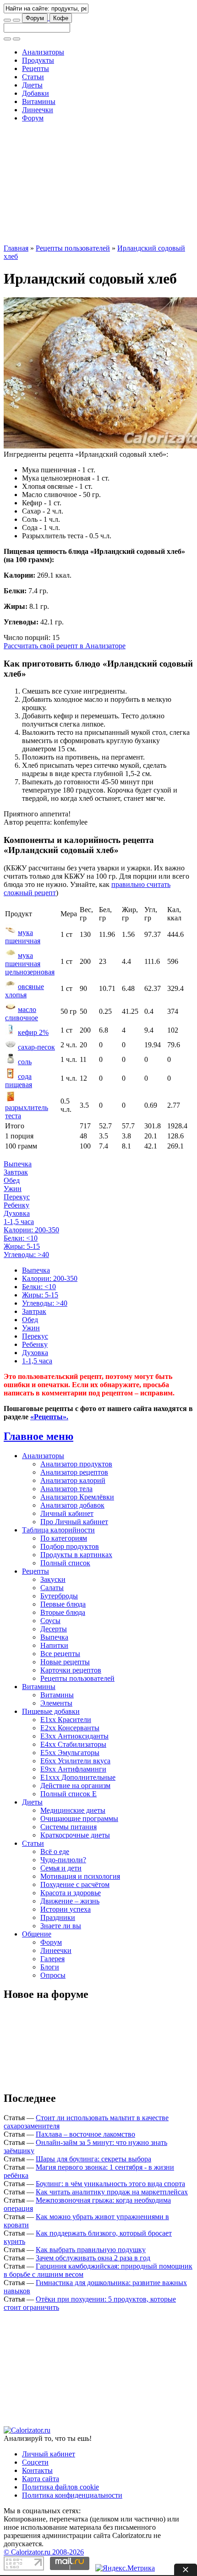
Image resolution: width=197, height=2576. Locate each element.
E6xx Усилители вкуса (75, 1761)
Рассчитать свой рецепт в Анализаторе (65, 646)
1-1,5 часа (19, 1222)
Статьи (33, 77)
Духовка (17, 1213)
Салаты (52, 1588)
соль (25, 1062)
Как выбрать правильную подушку (91, 2250)
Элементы (56, 1703)
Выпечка (18, 1164)
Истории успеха (66, 1909)
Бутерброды (59, 1596)
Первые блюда (63, 1604)
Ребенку (16, 1205)
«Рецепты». (49, 1417)
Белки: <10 (21, 1238)
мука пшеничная (23, 937)
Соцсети (35, 2462)
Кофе (61, 18)
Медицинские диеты (73, 1810)
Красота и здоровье (71, 1893)
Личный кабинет (67, 1513)
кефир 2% (33, 1032)
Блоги (50, 1967)
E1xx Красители (66, 1720)
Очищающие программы (79, 1819)
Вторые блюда (63, 1612)
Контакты (37, 2470)
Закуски (53, 1579)
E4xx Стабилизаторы (73, 1744)
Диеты (32, 85)
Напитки (54, 1645)
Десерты (54, 1629)
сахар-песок (36, 1047)
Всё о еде (55, 1851)
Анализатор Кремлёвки (77, 1497)
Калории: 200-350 (31, 1230)
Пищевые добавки (51, 1711)
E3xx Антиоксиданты (74, 1736)
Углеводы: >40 (26, 1255)
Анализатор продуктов (76, 1464)
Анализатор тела (66, 1489)
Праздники (58, 1917)
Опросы (53, 1975)
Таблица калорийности (58, 1530)
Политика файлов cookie (60, 2487)
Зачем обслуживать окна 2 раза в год (93, 2258)
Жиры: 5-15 (22, 1246)
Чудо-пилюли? (63, 1860)
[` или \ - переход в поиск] (7, 20)
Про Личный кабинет (74, 1522)
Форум (35, 18)
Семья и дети (61, 1868)
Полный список (65, 1563)
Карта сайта (41, 2479)
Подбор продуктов (70, 1546)
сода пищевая (19, 1080)
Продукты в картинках (76, 1555)
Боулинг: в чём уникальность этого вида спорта (110, 2184)
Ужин (13, 1189)
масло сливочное (22, 1014)
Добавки (36, 93)
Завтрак (16, 1172)
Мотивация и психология (80, 1876)
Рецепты (36, 68)
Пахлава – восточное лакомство (85, 2134)
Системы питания (68, 1827)
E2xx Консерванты (70, 1728)
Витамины (39, 101)
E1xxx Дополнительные (78, 1777)
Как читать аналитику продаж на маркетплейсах (112, 2192)
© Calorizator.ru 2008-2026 (44, 2552)
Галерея (52, 1959)
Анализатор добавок (72, 1505)
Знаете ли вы (61, 1926)
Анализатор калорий (73, 1480)
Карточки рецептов (71, 1670)
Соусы (50, 1621)
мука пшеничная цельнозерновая (30, 964)
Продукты (38, 60)
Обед (12, 1180)
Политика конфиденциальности (72, 2495)
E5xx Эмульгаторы (70, 1753)
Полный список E (68, 1794)
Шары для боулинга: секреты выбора (93, 2159)
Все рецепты (60, 1654)
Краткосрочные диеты (75, 1835)
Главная (16, 248)
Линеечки (38, 110)
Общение (37, 1934)
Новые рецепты (65, 1662)
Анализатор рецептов (74, 1472)
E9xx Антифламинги (73, 1769)
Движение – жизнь (70, 1901)
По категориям (64, 1538)
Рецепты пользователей (73, 248)
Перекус (17, 1197)
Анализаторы (43, 52)
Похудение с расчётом (75, 1884)
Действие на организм (75, 1786)
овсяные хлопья (25, 991)
